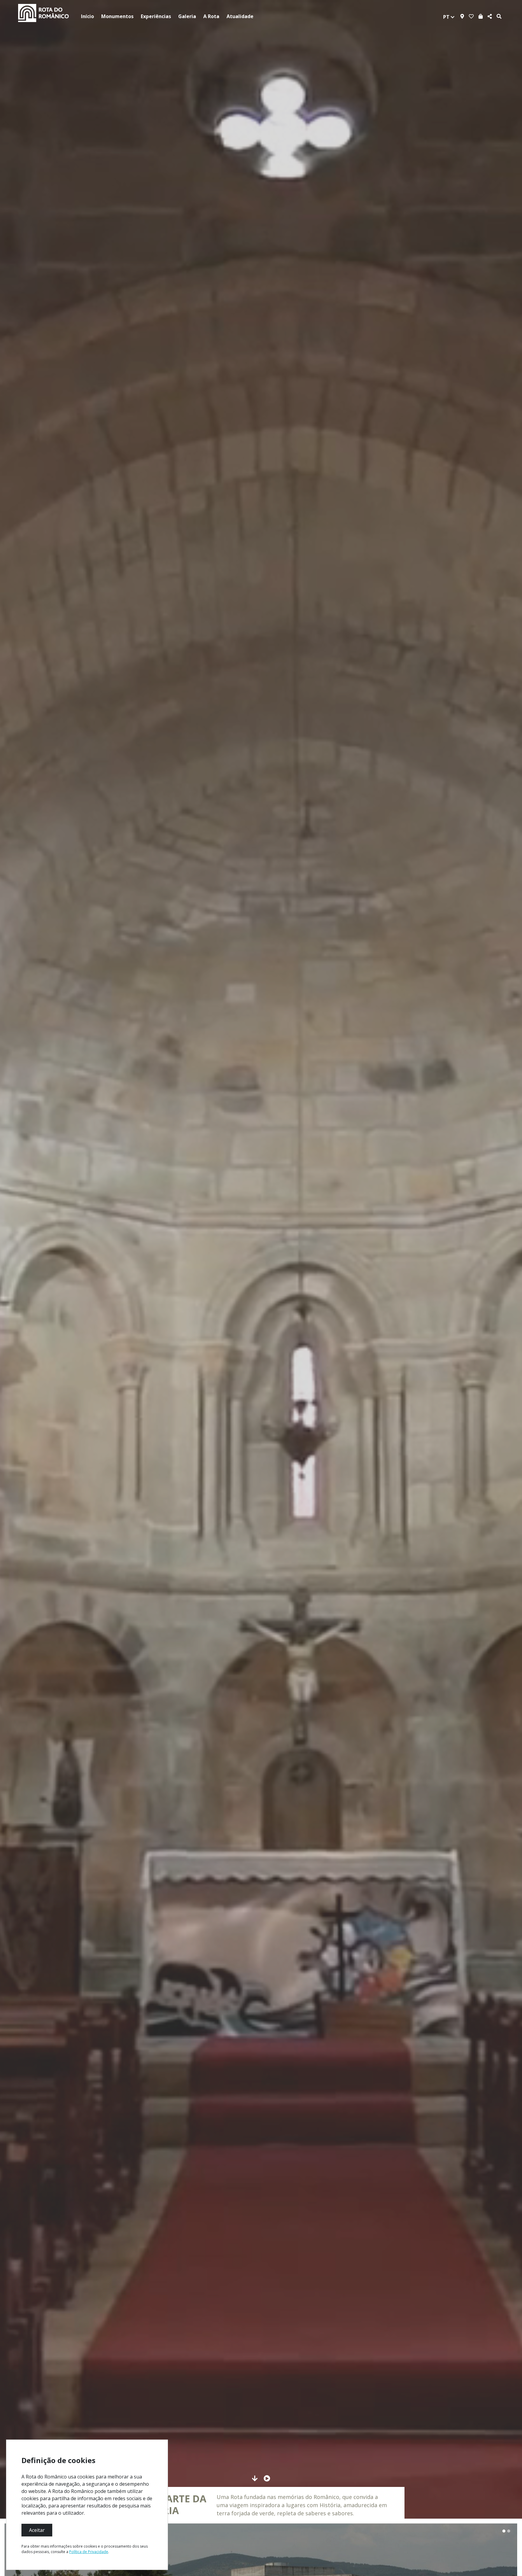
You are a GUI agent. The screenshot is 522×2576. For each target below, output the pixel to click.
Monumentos (117, 16)
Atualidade (240, 16)
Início (87, 16)
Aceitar (37, 2530)
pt (447, 17)
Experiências (156, 16)
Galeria (187, 16)
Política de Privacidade (89, 2552)
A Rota (211, 16)
